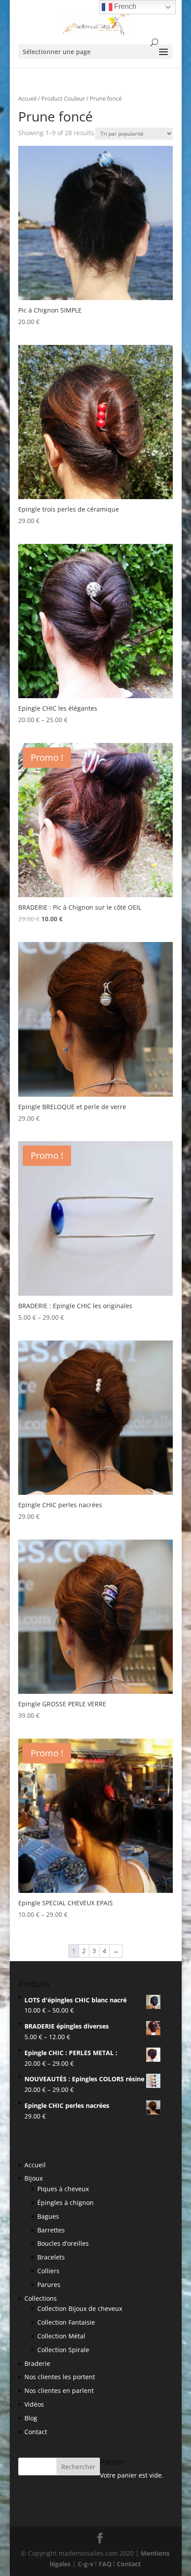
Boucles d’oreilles (63, 2243)
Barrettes (51, 2230)
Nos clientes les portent (60, 2377)
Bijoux (34, 2178)
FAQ (105, 2564)
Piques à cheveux (63, 2189)
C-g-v (86, 2564)
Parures (49, 2285)
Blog (31, 2418)
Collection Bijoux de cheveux (80, 2308)
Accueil (27, 98)
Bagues (48, 2216)
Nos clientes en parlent (59, 2390)
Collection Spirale (63, 2350)
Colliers (48, 2271)
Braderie (37, 2363)
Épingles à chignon (66, 2203)
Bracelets (51, 2257)
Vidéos (34, 2404)
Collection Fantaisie (66, 2322)
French (124, 6)
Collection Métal (61, 2336)
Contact (36, 2432)
